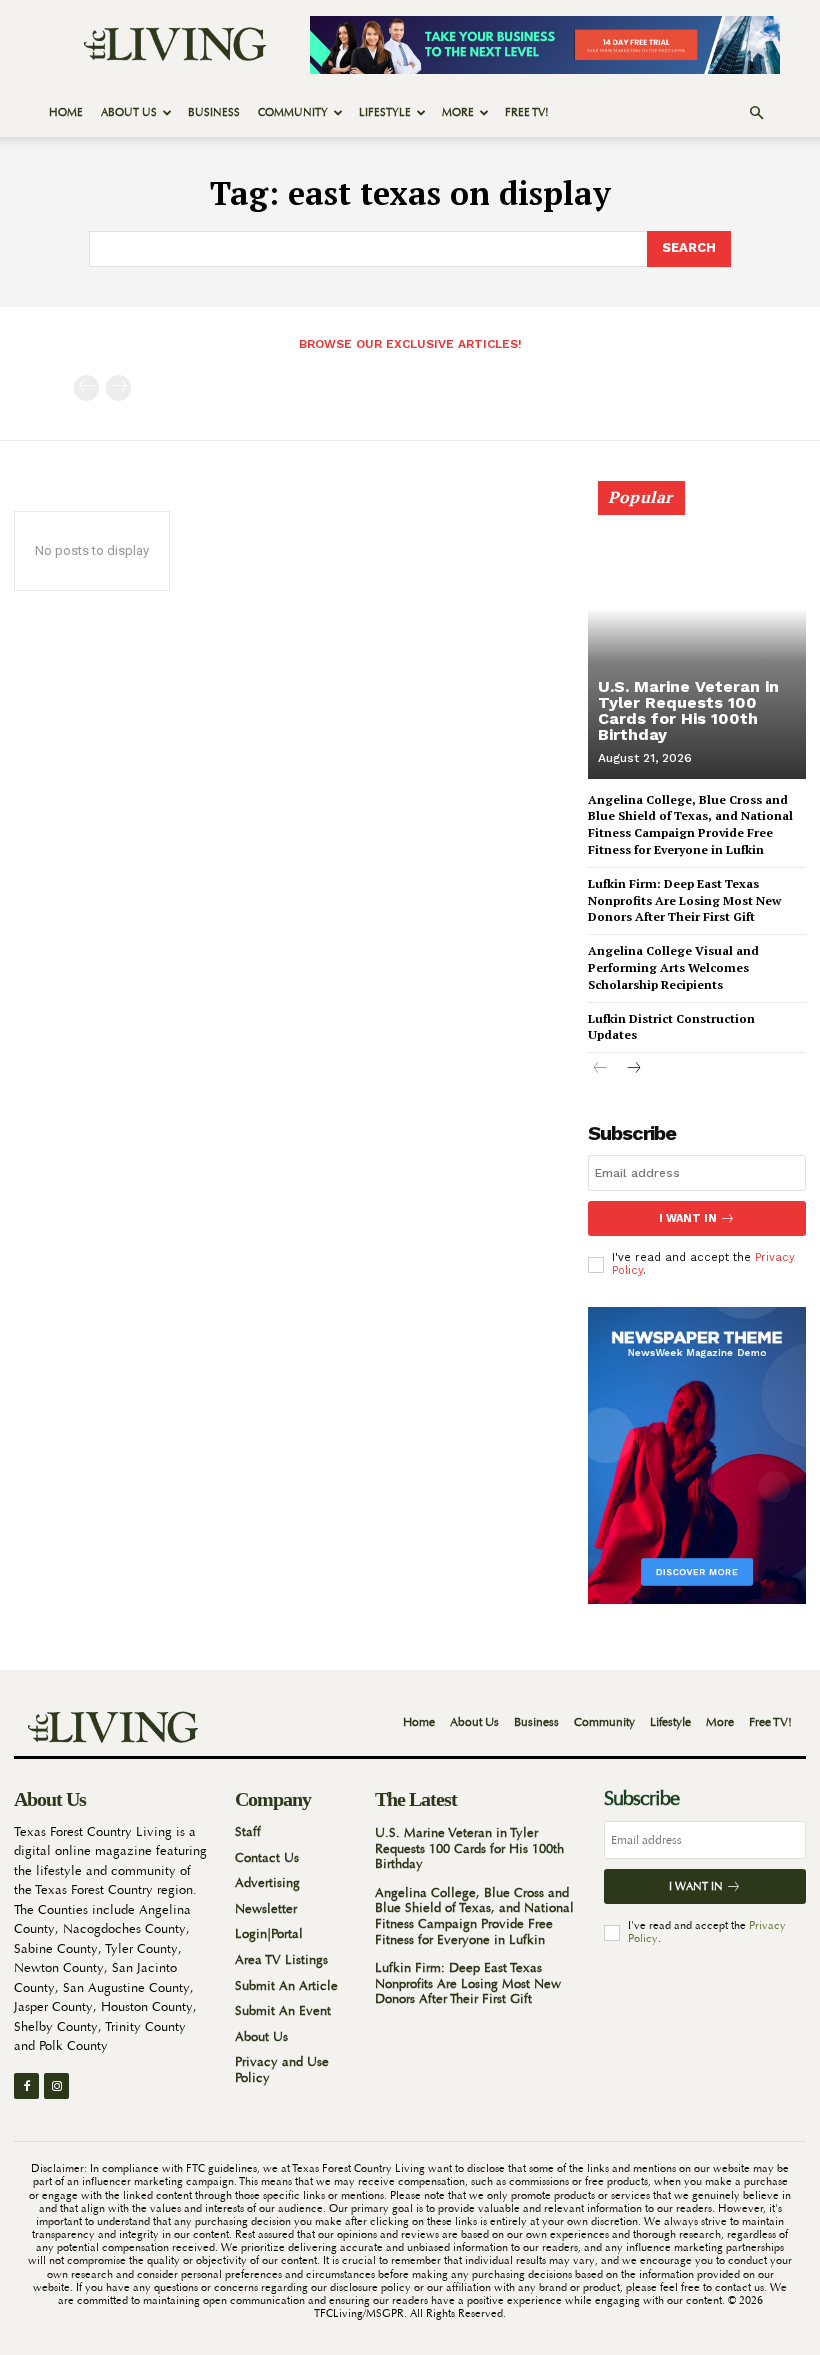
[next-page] (632, 1070)
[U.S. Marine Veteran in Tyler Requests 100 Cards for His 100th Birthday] (697, 639)
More (458, 112)
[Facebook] (26, 2085)
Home (66, 112)
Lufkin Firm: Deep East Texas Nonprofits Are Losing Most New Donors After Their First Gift (684, 900)
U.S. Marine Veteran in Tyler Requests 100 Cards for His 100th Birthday (688, 710)
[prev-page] (86, 388)
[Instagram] (56, 2085)
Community (293, 112)
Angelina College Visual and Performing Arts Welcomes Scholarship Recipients (673, 967)
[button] (756, 113)
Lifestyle (385, 112)
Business (214, 112)
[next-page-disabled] (118, 388)
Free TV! (527, 112)
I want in (688, 1218)
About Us (129, 112)
